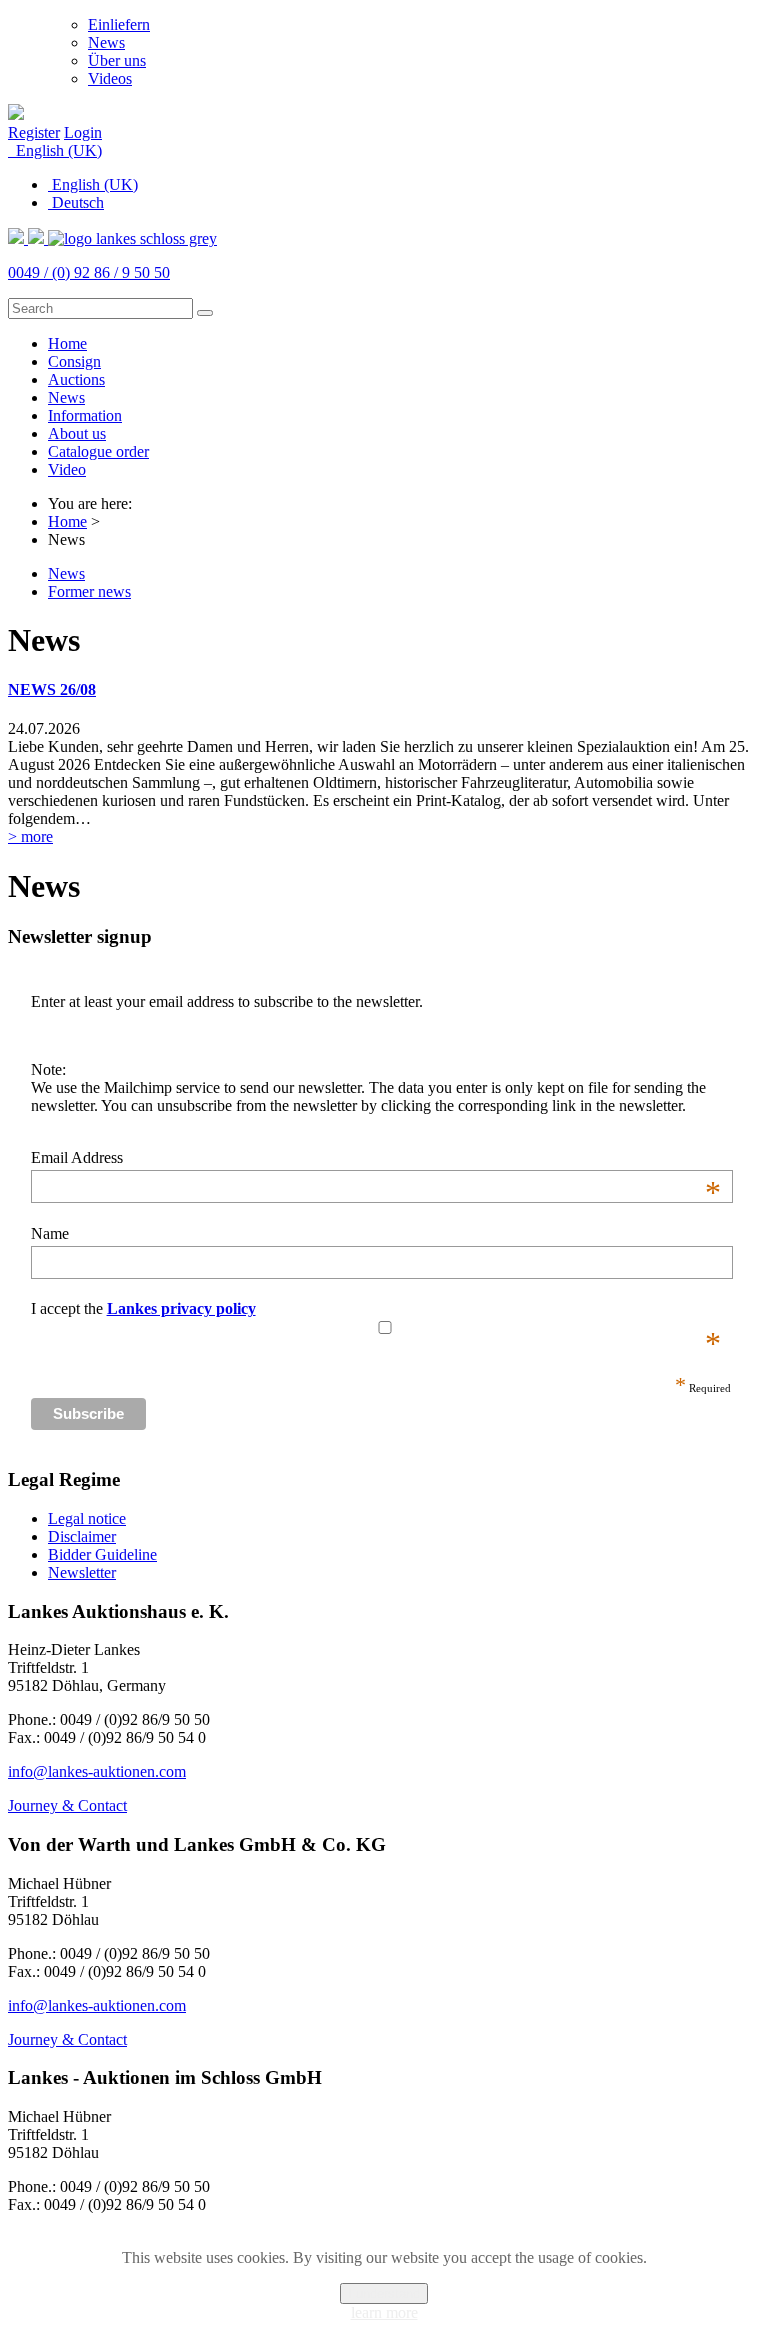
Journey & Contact (67, 1805)
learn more (384, 2312)
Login (83, 132)
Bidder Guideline (102, 1554)
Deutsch (76, 202)
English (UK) (57, 150)
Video (67, 469)
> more (30, 836)
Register (34, 132)
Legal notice (87, 1518)
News (106, 42)
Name (50, 1233)
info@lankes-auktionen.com (97, 1771)
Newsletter (82, 1572)
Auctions (76, 379)
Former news (89, 591)
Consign (74, 361)
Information (85, 415)
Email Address (376, 1158)
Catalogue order (98, 451)
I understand (384, 2293)
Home (67, 343)
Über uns (117, 60)
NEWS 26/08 (52, 689)
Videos (110, 78)
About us (77, 433)
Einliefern (119, 24)
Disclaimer (82, 1536)
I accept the (376, 1309)
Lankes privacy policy (181, 1308)
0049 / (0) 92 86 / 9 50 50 (89, 272)
